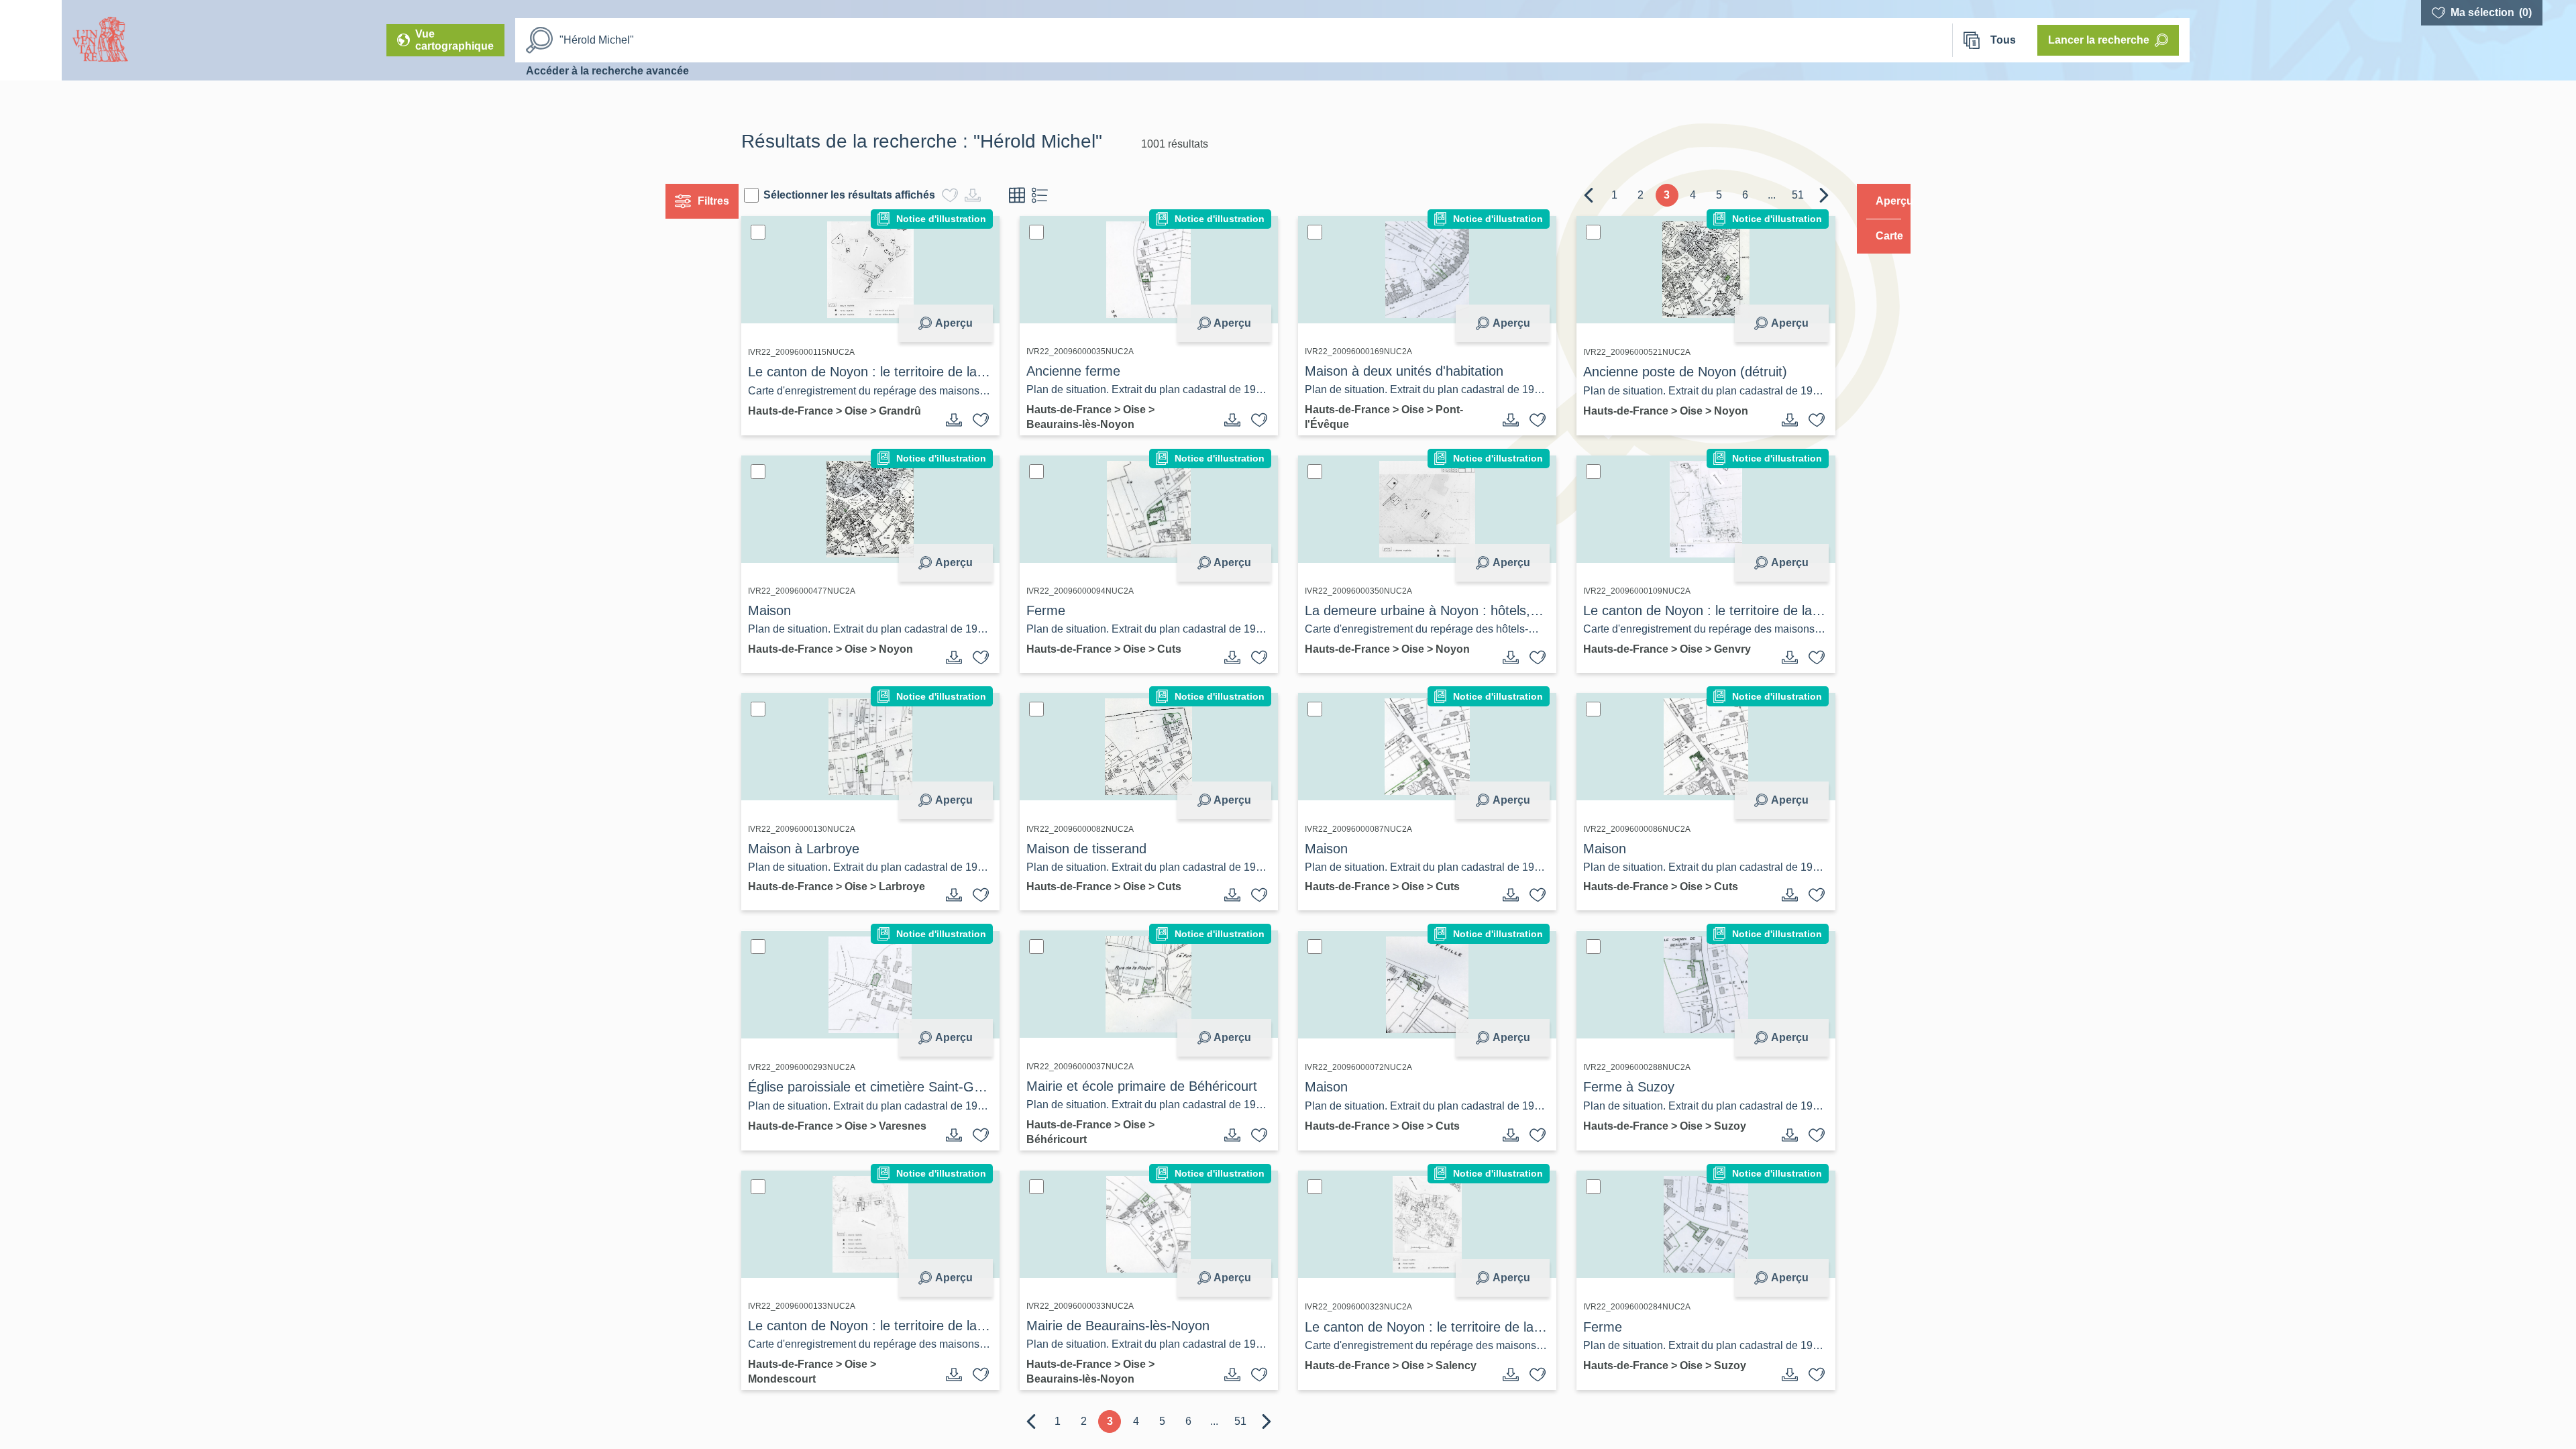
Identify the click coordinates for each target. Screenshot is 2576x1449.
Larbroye (796, 901)
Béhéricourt (1069, 1141)
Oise (882, 410)
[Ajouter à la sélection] (994, 420)
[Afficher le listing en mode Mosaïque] (1042, 195)
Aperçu (967, 323)
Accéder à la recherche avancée (607, 71)
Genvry (1720, 649)
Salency (1456, 1367)
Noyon (1719, 411)
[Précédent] (1563, 195)
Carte (1880, 236)
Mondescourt (807, 1381)
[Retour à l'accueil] (31, 40)
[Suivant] (1799, 195)
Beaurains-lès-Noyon (1093, 424)
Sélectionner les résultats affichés (875, 195)
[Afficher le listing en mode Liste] (1065, 195)
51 (1772, 195)
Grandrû (794, 424)
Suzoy (1718, 1128)
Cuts (1182, 649)
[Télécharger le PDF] (967, 420)
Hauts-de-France (817, 410)
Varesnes (797, 1141)
